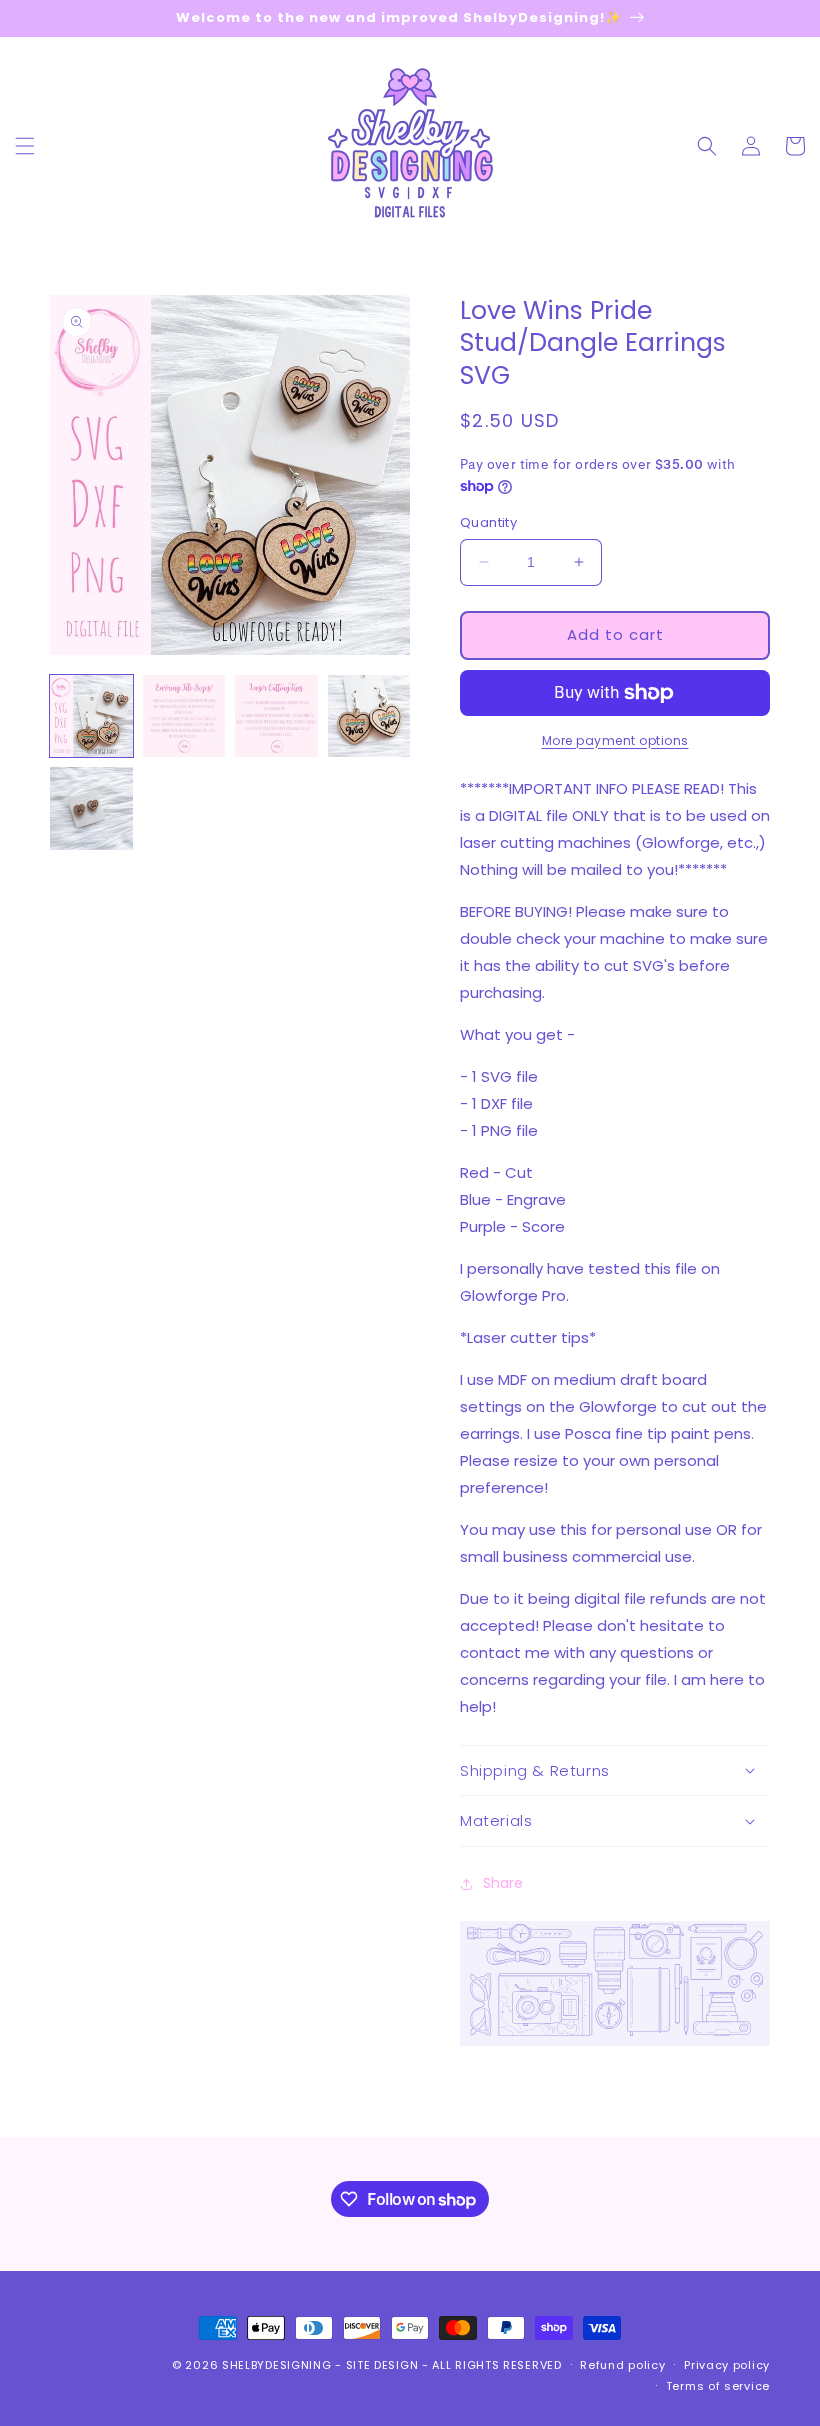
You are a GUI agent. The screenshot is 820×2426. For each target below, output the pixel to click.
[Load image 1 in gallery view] (91, 716)
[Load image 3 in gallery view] (276, 716)
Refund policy (622, 2365)
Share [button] (503, 1883)
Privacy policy (727, 2365)
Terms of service (718, 2386)
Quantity (488, 522)
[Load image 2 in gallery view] (184, 716)
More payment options (615, 740)
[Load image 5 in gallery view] (91, 808)
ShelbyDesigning (277, 2365)
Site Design (382, 2365)
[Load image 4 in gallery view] (369, 716)
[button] (25, 146)
